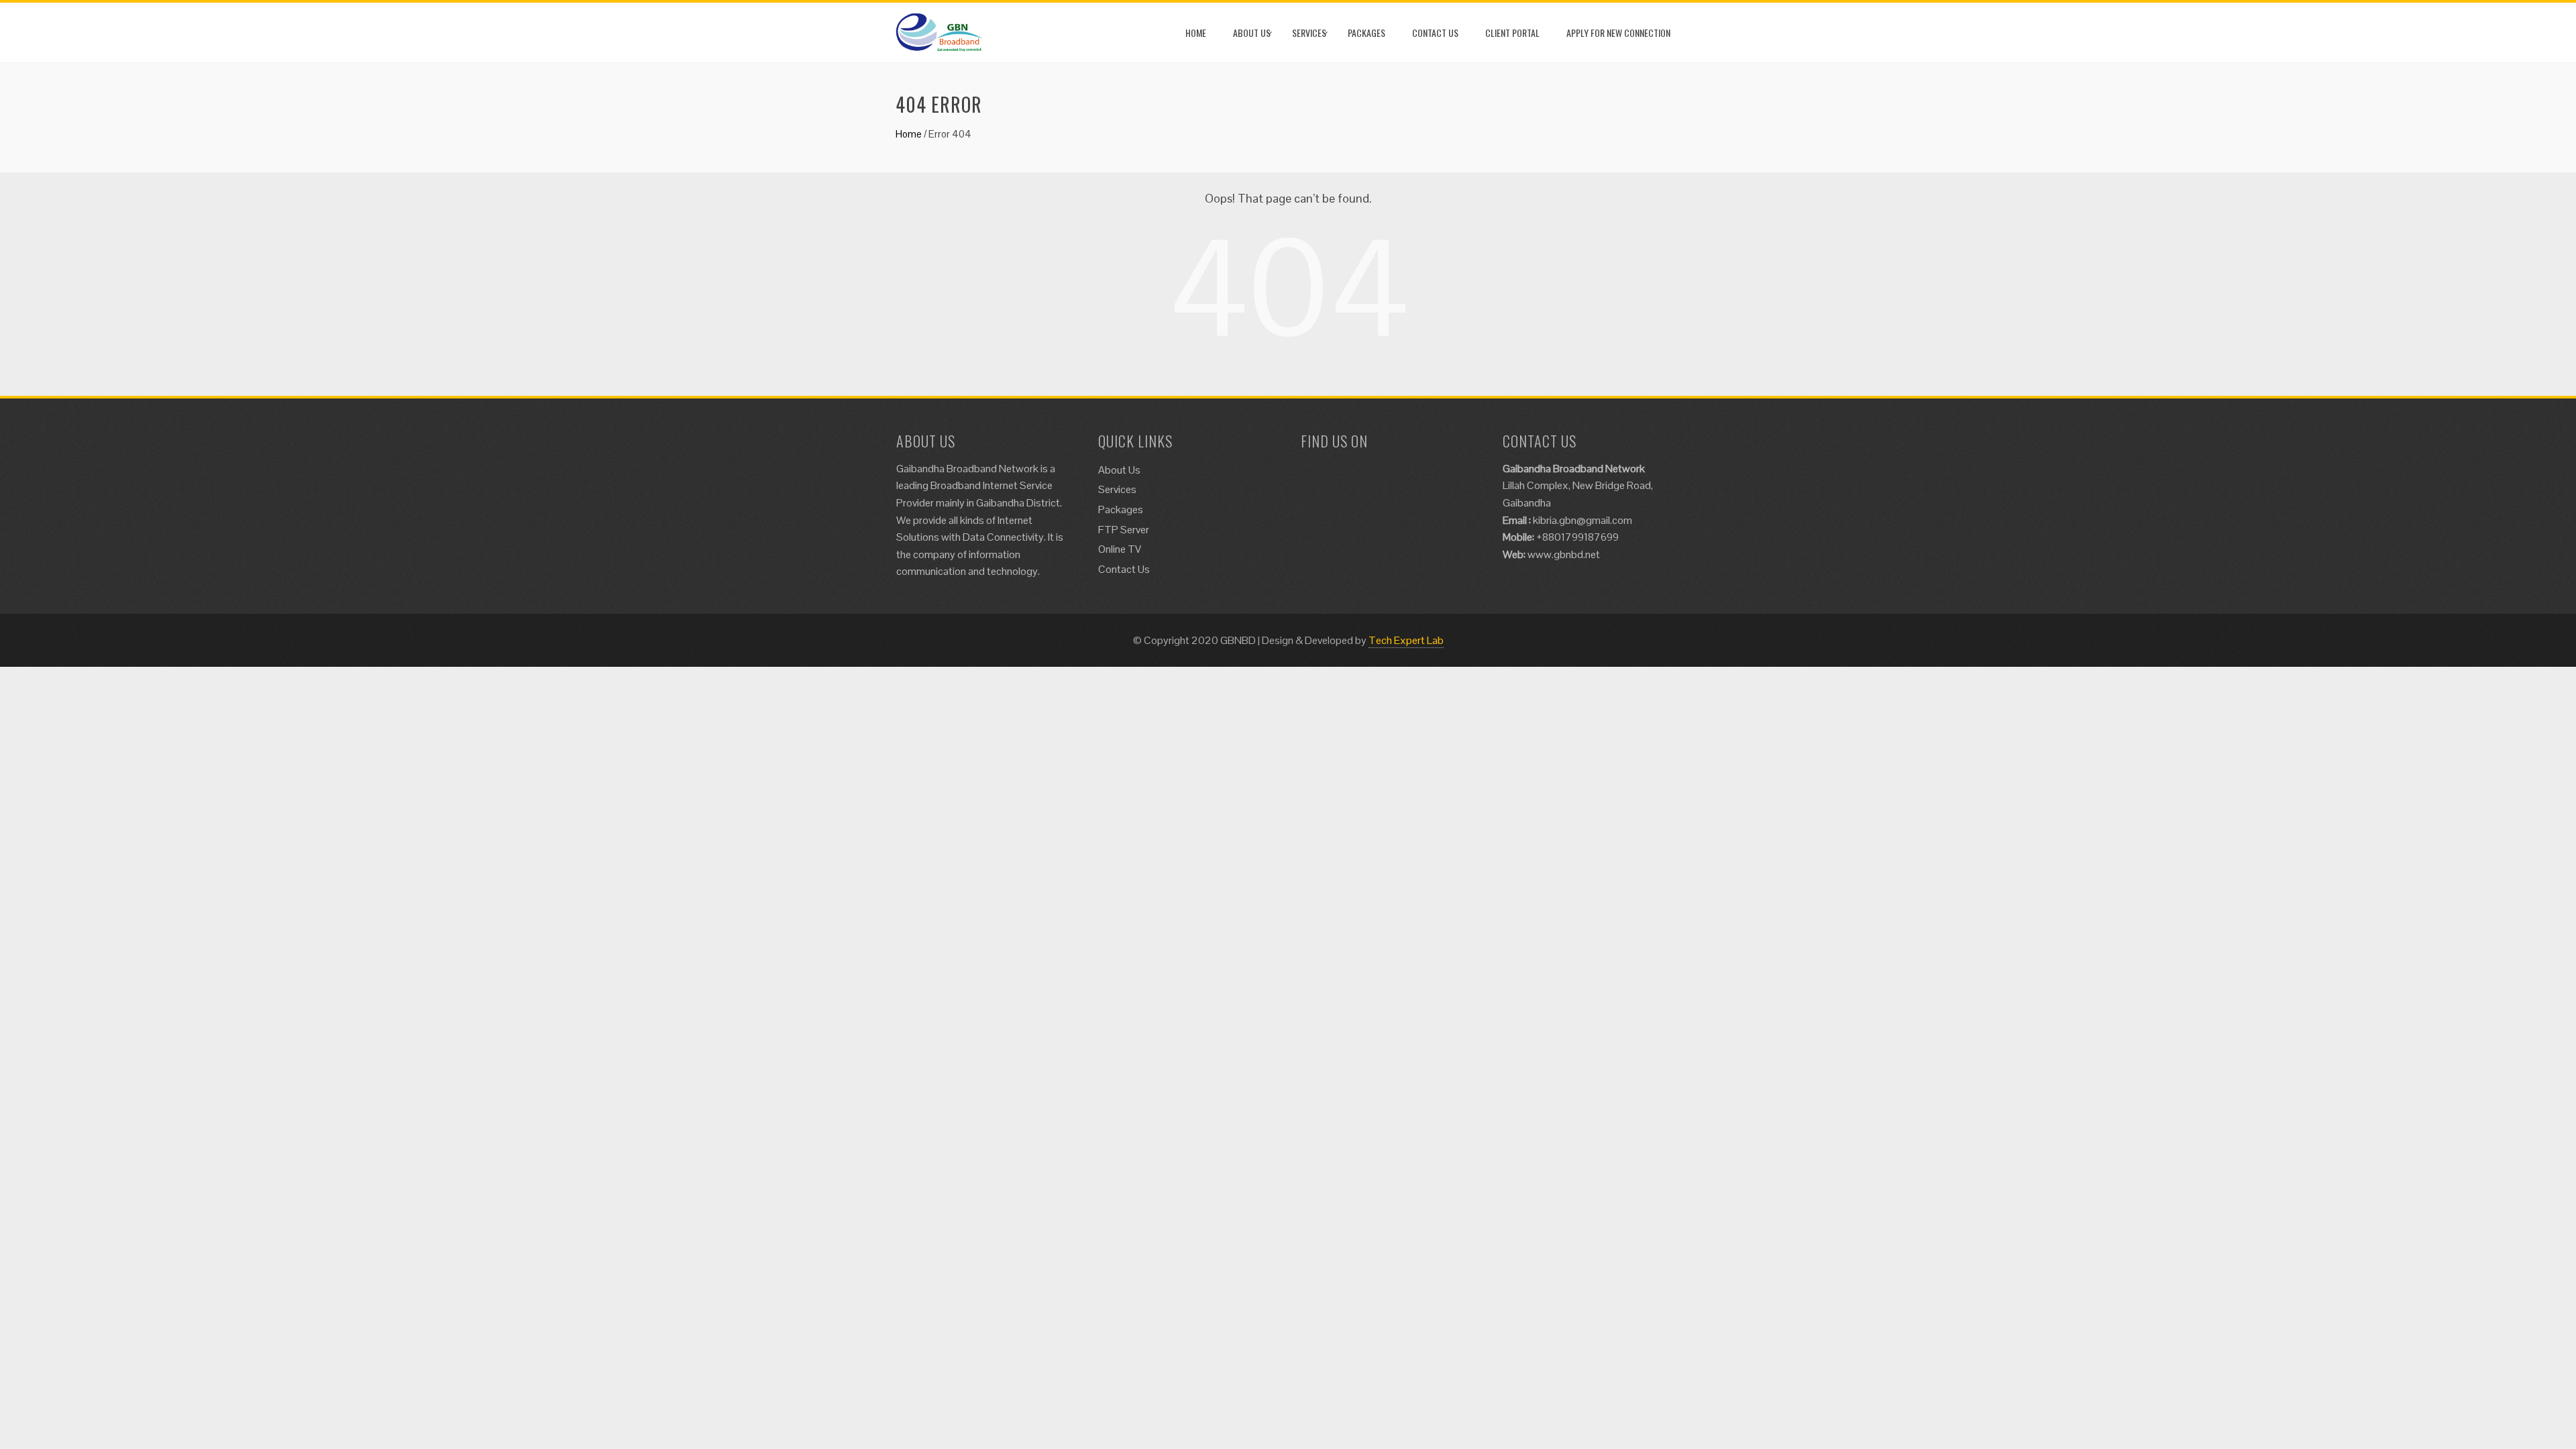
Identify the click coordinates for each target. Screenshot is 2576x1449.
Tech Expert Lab (1406, 640)
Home (1196, 33)
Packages (1366, 33)
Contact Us (1435, 33)
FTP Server (1124, 530)
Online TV (1120, 549)
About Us (1252, 33)
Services (1309, 33)
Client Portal (1512, 33)
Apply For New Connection (1618, 33)
